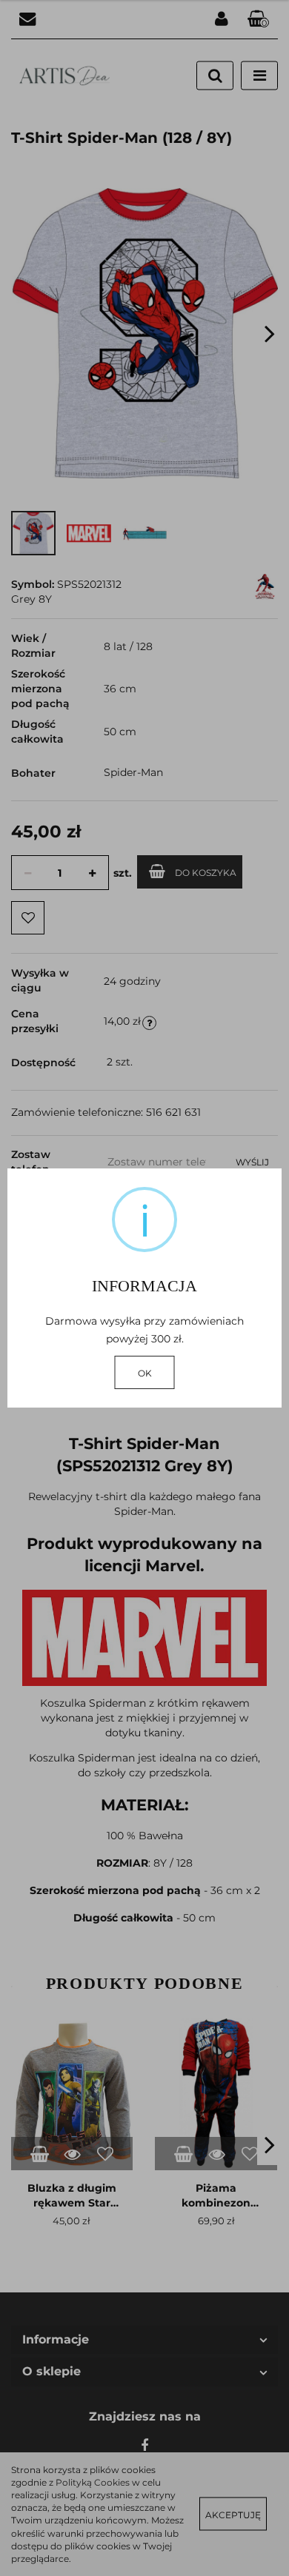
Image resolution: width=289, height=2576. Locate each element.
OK (145, 1373)
